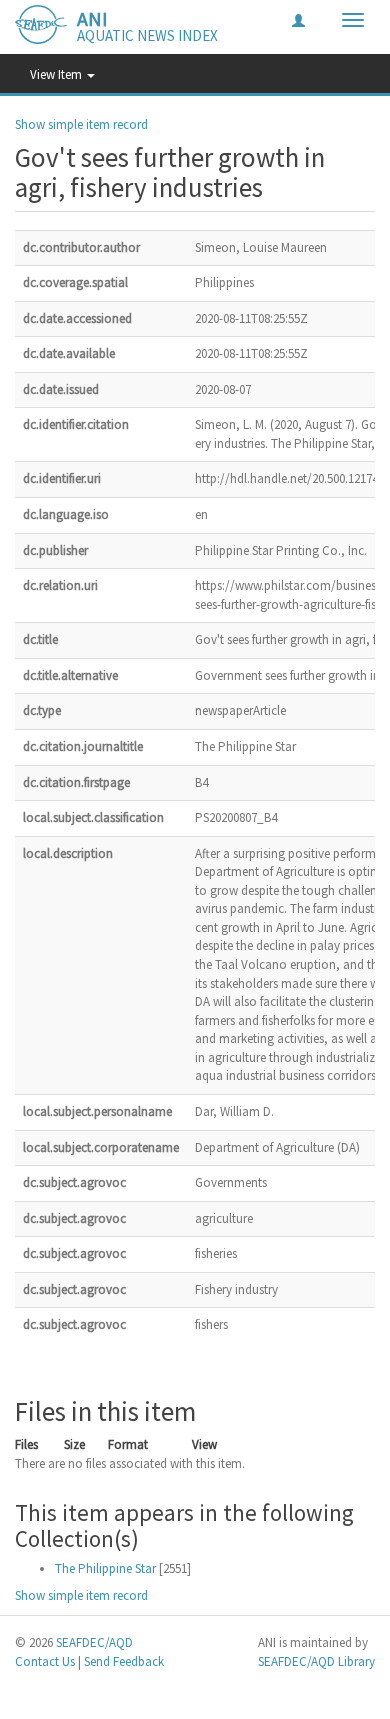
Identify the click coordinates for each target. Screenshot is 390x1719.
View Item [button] (57, 74)
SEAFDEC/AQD (94, 1642)
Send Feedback (124, 1661)
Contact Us (45, 1661)
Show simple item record (81, 124)
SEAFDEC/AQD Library (316, 1661)
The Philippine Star (105, 1568)
